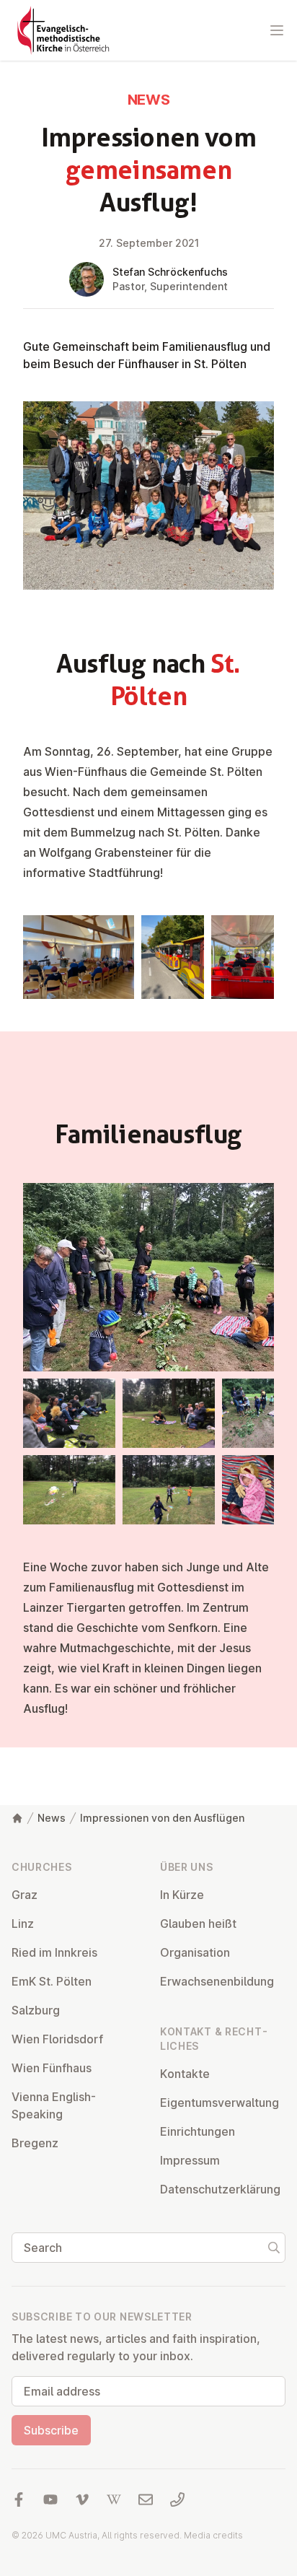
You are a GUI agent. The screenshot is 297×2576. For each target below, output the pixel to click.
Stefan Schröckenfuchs (170, 272)
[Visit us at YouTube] (50, 2499)
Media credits (213, 2535)
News (52, 1818)
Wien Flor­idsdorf (57, 2039)
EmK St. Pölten (52, 1981)
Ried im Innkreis (54, 1952)
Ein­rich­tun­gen (198, 2131)
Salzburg (36, 2010)
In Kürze (182, 1895)
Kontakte (185, 2074)
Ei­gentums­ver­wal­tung (220, 2103)
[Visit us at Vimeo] (82, 2499)
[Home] (17, 1818)
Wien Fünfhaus (52, 2068)
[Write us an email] (146, 2499)
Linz (23, 1924)
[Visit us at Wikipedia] (114, 2499)
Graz (25, 1895)
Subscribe (51, 2430)
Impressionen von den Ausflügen (162, 1818)
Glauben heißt (198, 1924)
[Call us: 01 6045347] (177, 2499)
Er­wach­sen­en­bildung (217, 1981)
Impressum (190, 2160)
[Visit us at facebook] (19, 2499)
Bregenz (35, 2143)
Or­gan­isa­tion (195, 1952)
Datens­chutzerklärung (220, 2189)
